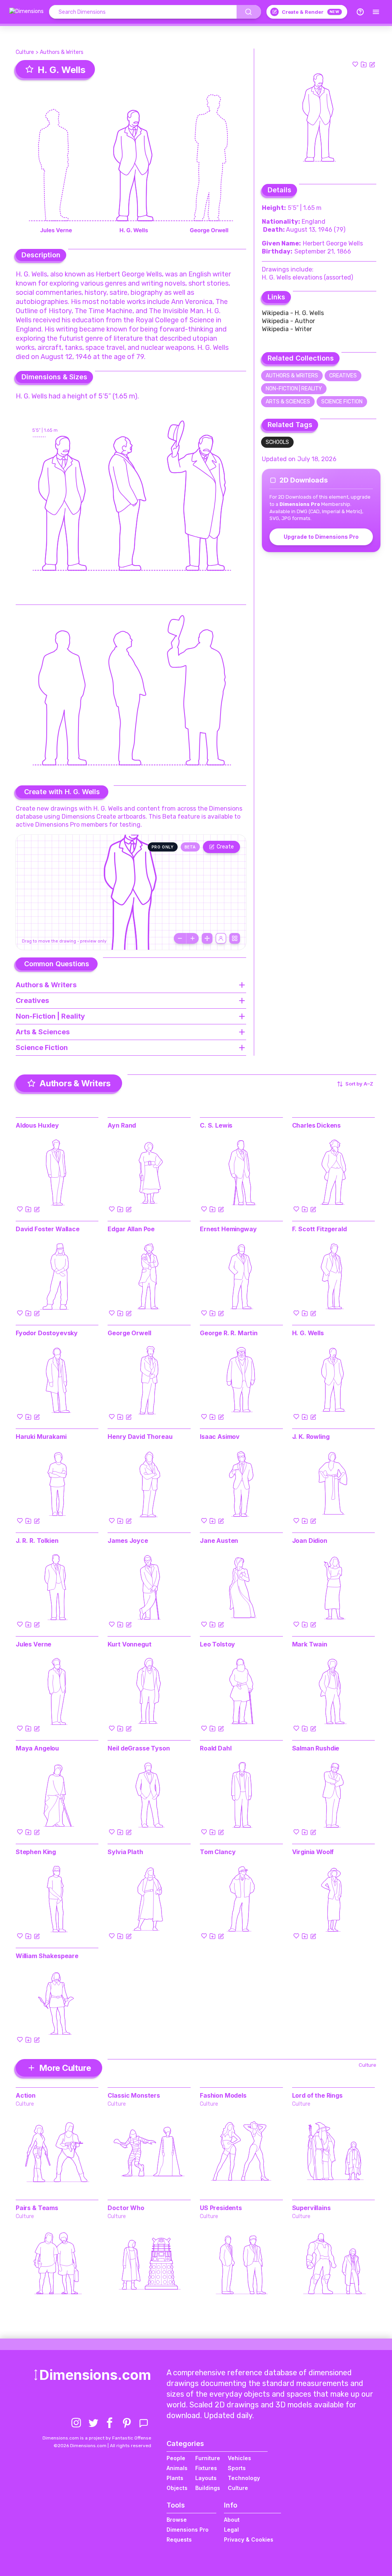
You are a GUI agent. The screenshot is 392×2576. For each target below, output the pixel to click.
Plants (175, 2478)
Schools (277, 442)
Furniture (208, 2458)
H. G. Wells (308, 1333)
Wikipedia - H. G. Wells (293, 313)
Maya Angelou (37, 1748)
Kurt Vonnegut (129, 1644)
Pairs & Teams (37, 2208)
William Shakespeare (47, 1956)
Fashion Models (223, 2095)
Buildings (208, 2488)
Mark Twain (310, 1644)
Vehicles (239, 2458)
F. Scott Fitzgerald (319, 1229)
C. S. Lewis (216, 1125)
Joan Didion (310, 1541)
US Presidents (221, 2208)
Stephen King (36, 1852)
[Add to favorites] (355, 64)
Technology (244, 2478)
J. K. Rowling (311, 1437)
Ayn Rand (122, 1125)
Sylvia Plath (125, 1852)
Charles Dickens (317, 1125)
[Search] (249, 12)
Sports (237, 2468)
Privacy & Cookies (249, 2539)
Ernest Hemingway (228, 1229)
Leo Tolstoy (217, 1644)
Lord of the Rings (317, 2095)
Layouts (206, 2478)
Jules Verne (33, 1644)
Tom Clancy (218, 1852)
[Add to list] (364, 64)
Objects (177, 2488)
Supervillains (311, 2208)
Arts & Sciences (288, 402)
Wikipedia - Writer (287, 329)
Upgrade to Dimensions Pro (321, 537)
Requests (179, 2539)
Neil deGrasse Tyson (139, 1748)
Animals (177, 2468)
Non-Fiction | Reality (294, 389)
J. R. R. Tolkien (37, 1541)
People (176, 2458)
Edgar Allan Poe (131, 1229)
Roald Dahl (216, 1748)
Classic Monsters (134, 2095)
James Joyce (128, 1541)
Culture (25, 52)
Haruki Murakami (41, 1437)
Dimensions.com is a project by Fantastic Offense (97, 2438)
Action (26, 2095)
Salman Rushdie (316, 1748)
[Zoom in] (193, 938)
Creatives (343, 376)
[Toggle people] (221, 938)
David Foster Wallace (48, 1229)
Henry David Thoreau (140, 1437)
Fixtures (206, 2468)
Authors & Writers (62, 52)
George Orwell (129, 1333)
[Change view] (235, 938)
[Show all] (207, 938)
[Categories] (376, 12)
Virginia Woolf (313, 1852)
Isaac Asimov (220, 1437)
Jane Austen (219, 1541)
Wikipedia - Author (288, 321)
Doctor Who (126, 2208)
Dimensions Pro (188, 2530)
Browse (177, 2520)
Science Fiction (342, 402)
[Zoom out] (180, 938)
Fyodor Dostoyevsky (47, 1333)
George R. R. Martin (229, 1333)
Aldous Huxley (37, 1125)
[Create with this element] (372, 64)
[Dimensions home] (26, 12)
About (232, 2520)
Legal (231, 2530)
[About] (360, 12)
